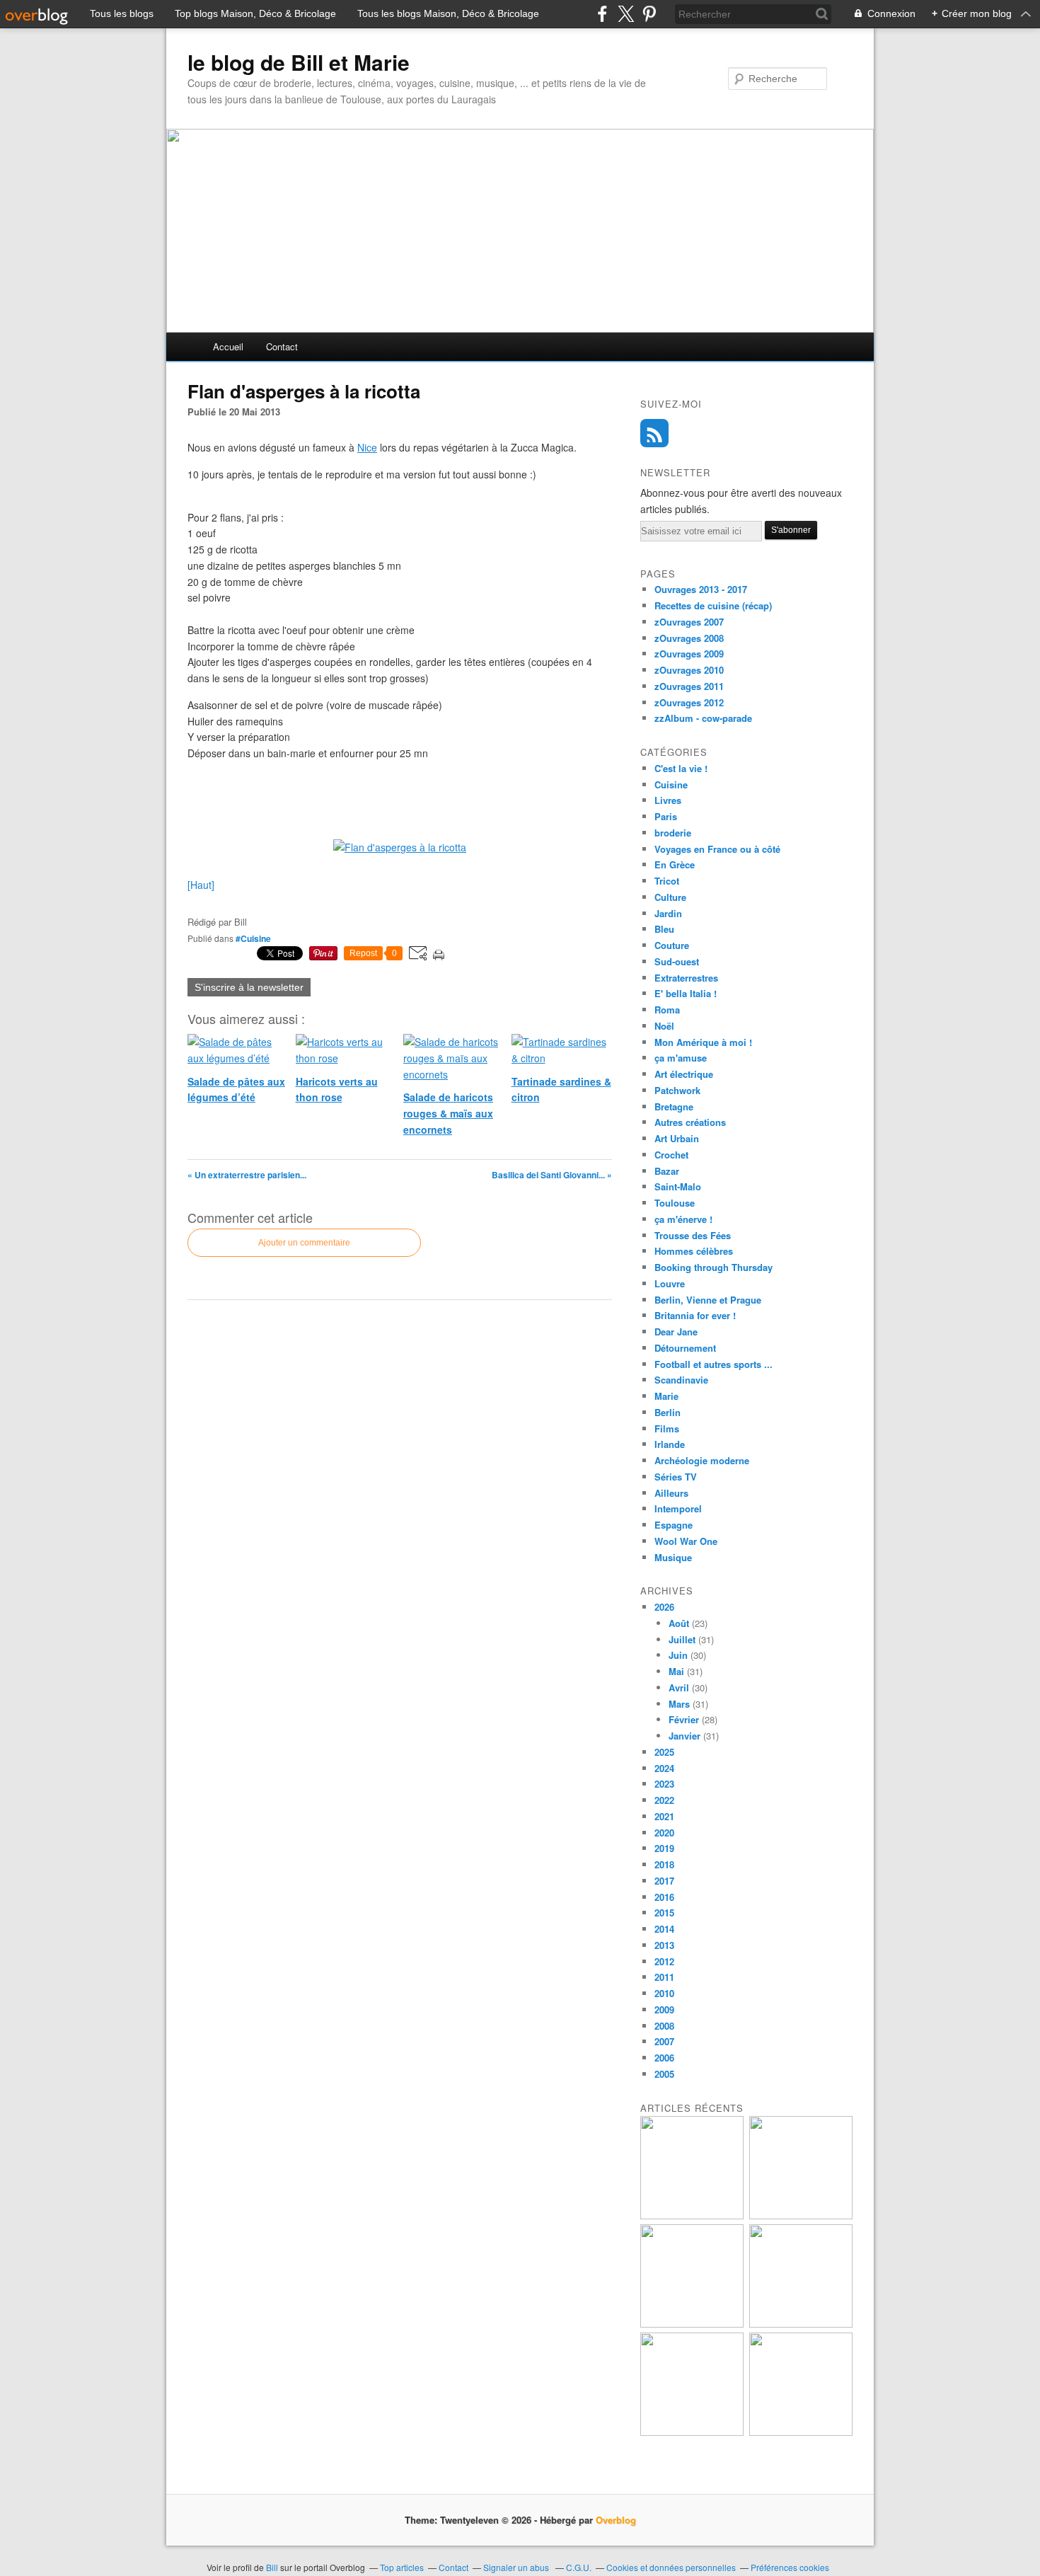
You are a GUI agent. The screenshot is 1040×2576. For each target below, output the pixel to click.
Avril (679, 1687)
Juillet (682, 1639)
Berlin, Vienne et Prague (708, 1300)
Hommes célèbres (694, 1251)
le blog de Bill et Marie (299, 62)
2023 (664, 1784)
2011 (664, 1977)
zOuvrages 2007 (689, 622)
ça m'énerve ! (683, 1219)
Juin (678, 1655)
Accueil (228, 346)
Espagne (674, 1525)
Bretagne (674, 1106)
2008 (664, 2026)
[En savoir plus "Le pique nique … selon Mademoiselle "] (692, 2215)
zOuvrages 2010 (689, 670)
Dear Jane (676, 1332)
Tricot (667, 881)
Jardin (668, 913)
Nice (367, 447)
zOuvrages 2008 (689, 638)
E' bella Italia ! (686, 993)
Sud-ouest (677, 961)
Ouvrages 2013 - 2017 (701, 589)
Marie (666, 1396)
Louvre (670, 1283)
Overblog (616, 2520)
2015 (664, 1913)
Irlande (670, 1444)
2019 (664, 1848)
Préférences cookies (790, 2567)
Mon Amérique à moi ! (703, 1042)
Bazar (667, 1171)
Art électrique (684, 1074)
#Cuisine (253, 938)
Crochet (671, 1155)
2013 (664, 1945)
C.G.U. (579, 2567)
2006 (664, 2058)
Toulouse (675, 1203)
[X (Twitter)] (626, 14)
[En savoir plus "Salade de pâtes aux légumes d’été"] (801, 2324)
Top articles (402, 2567)
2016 (664, 1897)
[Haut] (201, 885)
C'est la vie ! (681, 768)
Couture (672, 945)
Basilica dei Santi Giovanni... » (552, 1175)
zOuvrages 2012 (689, 702)
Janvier (684, 1736)
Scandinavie (681, 1380)
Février (684, 1719)
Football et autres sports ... (713, 1364)
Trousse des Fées (693, 1235)
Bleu (664, 929)
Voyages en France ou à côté (717, 849)
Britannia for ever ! (695, 1315)
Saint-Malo (678, 1186)
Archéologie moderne (702, 1460)
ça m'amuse (681, 1058)
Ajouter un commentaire (304, 1243)
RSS (654, 433)
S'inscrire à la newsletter (249, 987)
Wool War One (686, 1541)
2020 (664, 1833)
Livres (668, 800)
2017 (664, 1881)
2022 (664, 1800)
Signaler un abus (517, 2567)
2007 (664, 2041)
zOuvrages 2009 (689, 654)
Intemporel (678, 1508)
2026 (664, 1607)
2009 (664, 2009)
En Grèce (675, 864)
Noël (664, 1026)
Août (679, 1623)
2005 (664, 2074)
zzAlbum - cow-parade (703, 718)
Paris (666, 816)
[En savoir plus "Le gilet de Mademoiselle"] (692, 2324)
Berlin (668, 1412)
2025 (664, 1752)
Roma (667, 1010)
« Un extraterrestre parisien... (247, 1175)
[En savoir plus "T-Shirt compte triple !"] (801, 2215)
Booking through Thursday (713, 1267)
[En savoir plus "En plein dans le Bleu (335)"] (801, 2432)
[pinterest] (649, 14)
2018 (664, 1864)
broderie (673, 833)
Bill (272, 2567)
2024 (664, 1768)
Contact (282, 346)
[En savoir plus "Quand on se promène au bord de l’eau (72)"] (692, 2432)
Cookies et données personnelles (671, 2567)
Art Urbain (677, 1138)
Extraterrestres (686, 978)
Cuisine (671, 784)
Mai (676, 1671)
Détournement (685, 1348)
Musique (673, 1557)
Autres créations (690, 1122)
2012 (664, 1961)
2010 (664, 1993)
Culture (670, 897)
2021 (664, 1816)
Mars (679, 1704)
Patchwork (677, 1090)
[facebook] (602, 14)
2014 (664, 1929)
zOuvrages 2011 (689, 686)
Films (667, 1428)
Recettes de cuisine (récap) (713, 605)
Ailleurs (671, 1493)
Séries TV (676, 1477)
